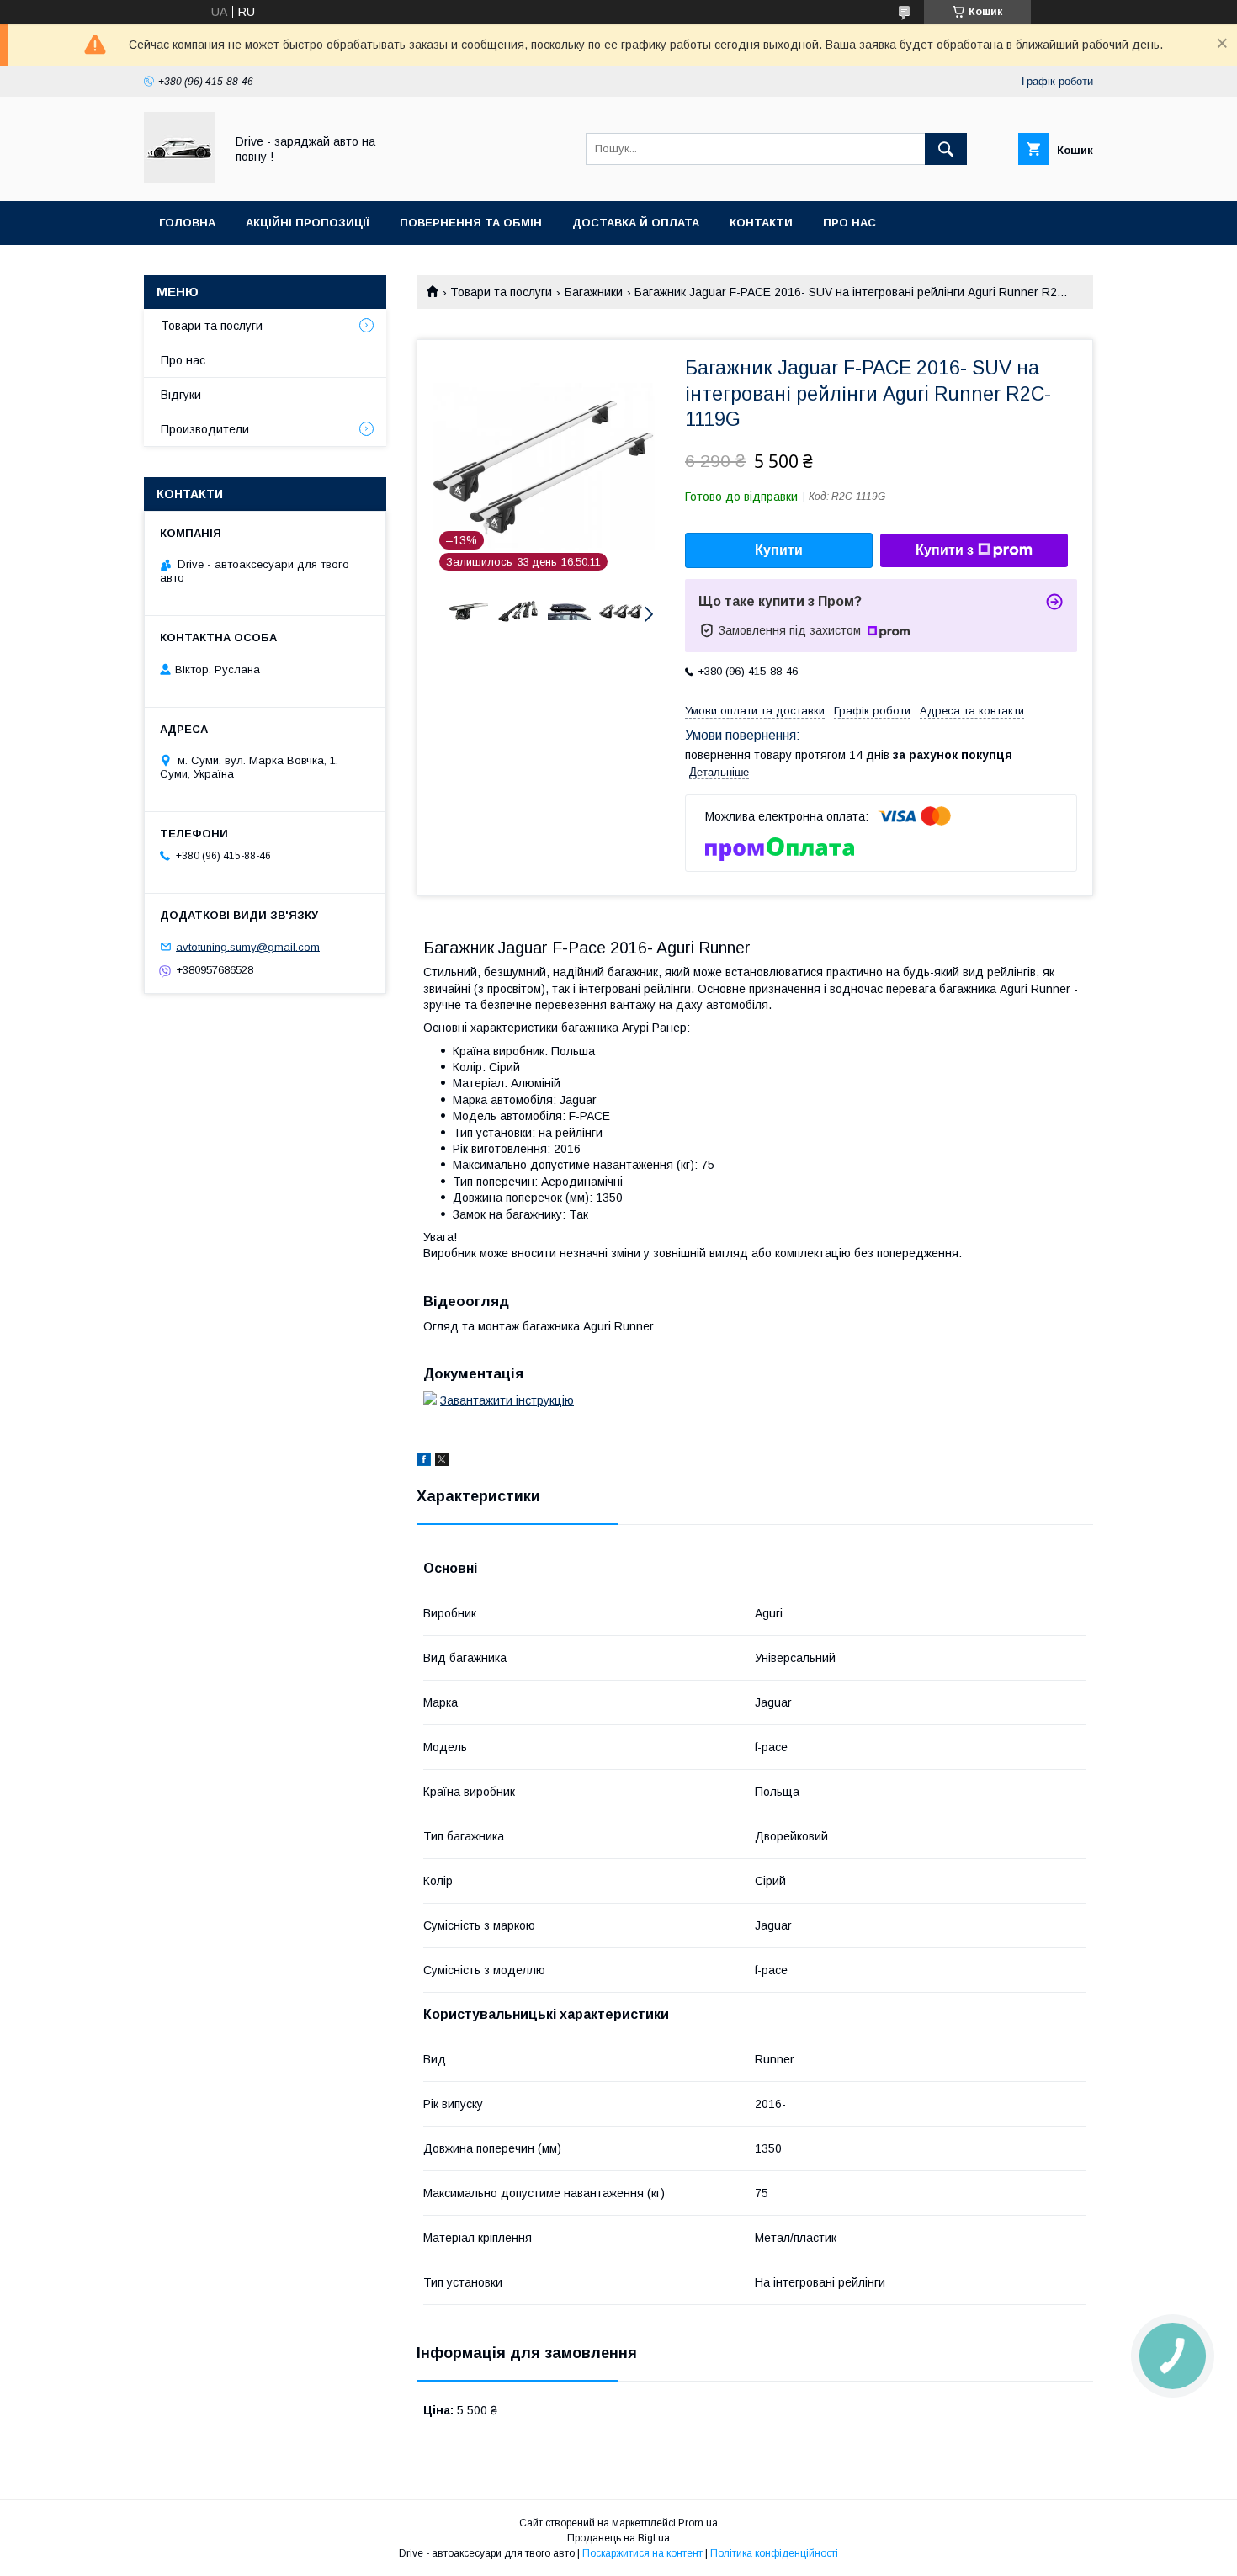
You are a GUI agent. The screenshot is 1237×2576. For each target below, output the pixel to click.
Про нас (849, 223)
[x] (442, 1462)
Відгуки (181, 395)
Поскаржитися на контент (642, 2553)
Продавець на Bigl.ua (618, 2538)
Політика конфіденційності (774, 2553)
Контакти (761, 223)
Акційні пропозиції (308, 223)
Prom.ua (698, 2523)
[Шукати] (946, 149)
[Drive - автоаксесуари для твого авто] (180, 179)
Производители (205, 429)
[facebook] (424, 1462)
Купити (779, 550)
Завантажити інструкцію (507, 1400)
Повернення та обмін (471, 223)
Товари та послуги (501, 292)
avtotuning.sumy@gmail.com (248, 946)
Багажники (594, 292)
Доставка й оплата (636, 223)
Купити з (945, 550)
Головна (187, 223)
